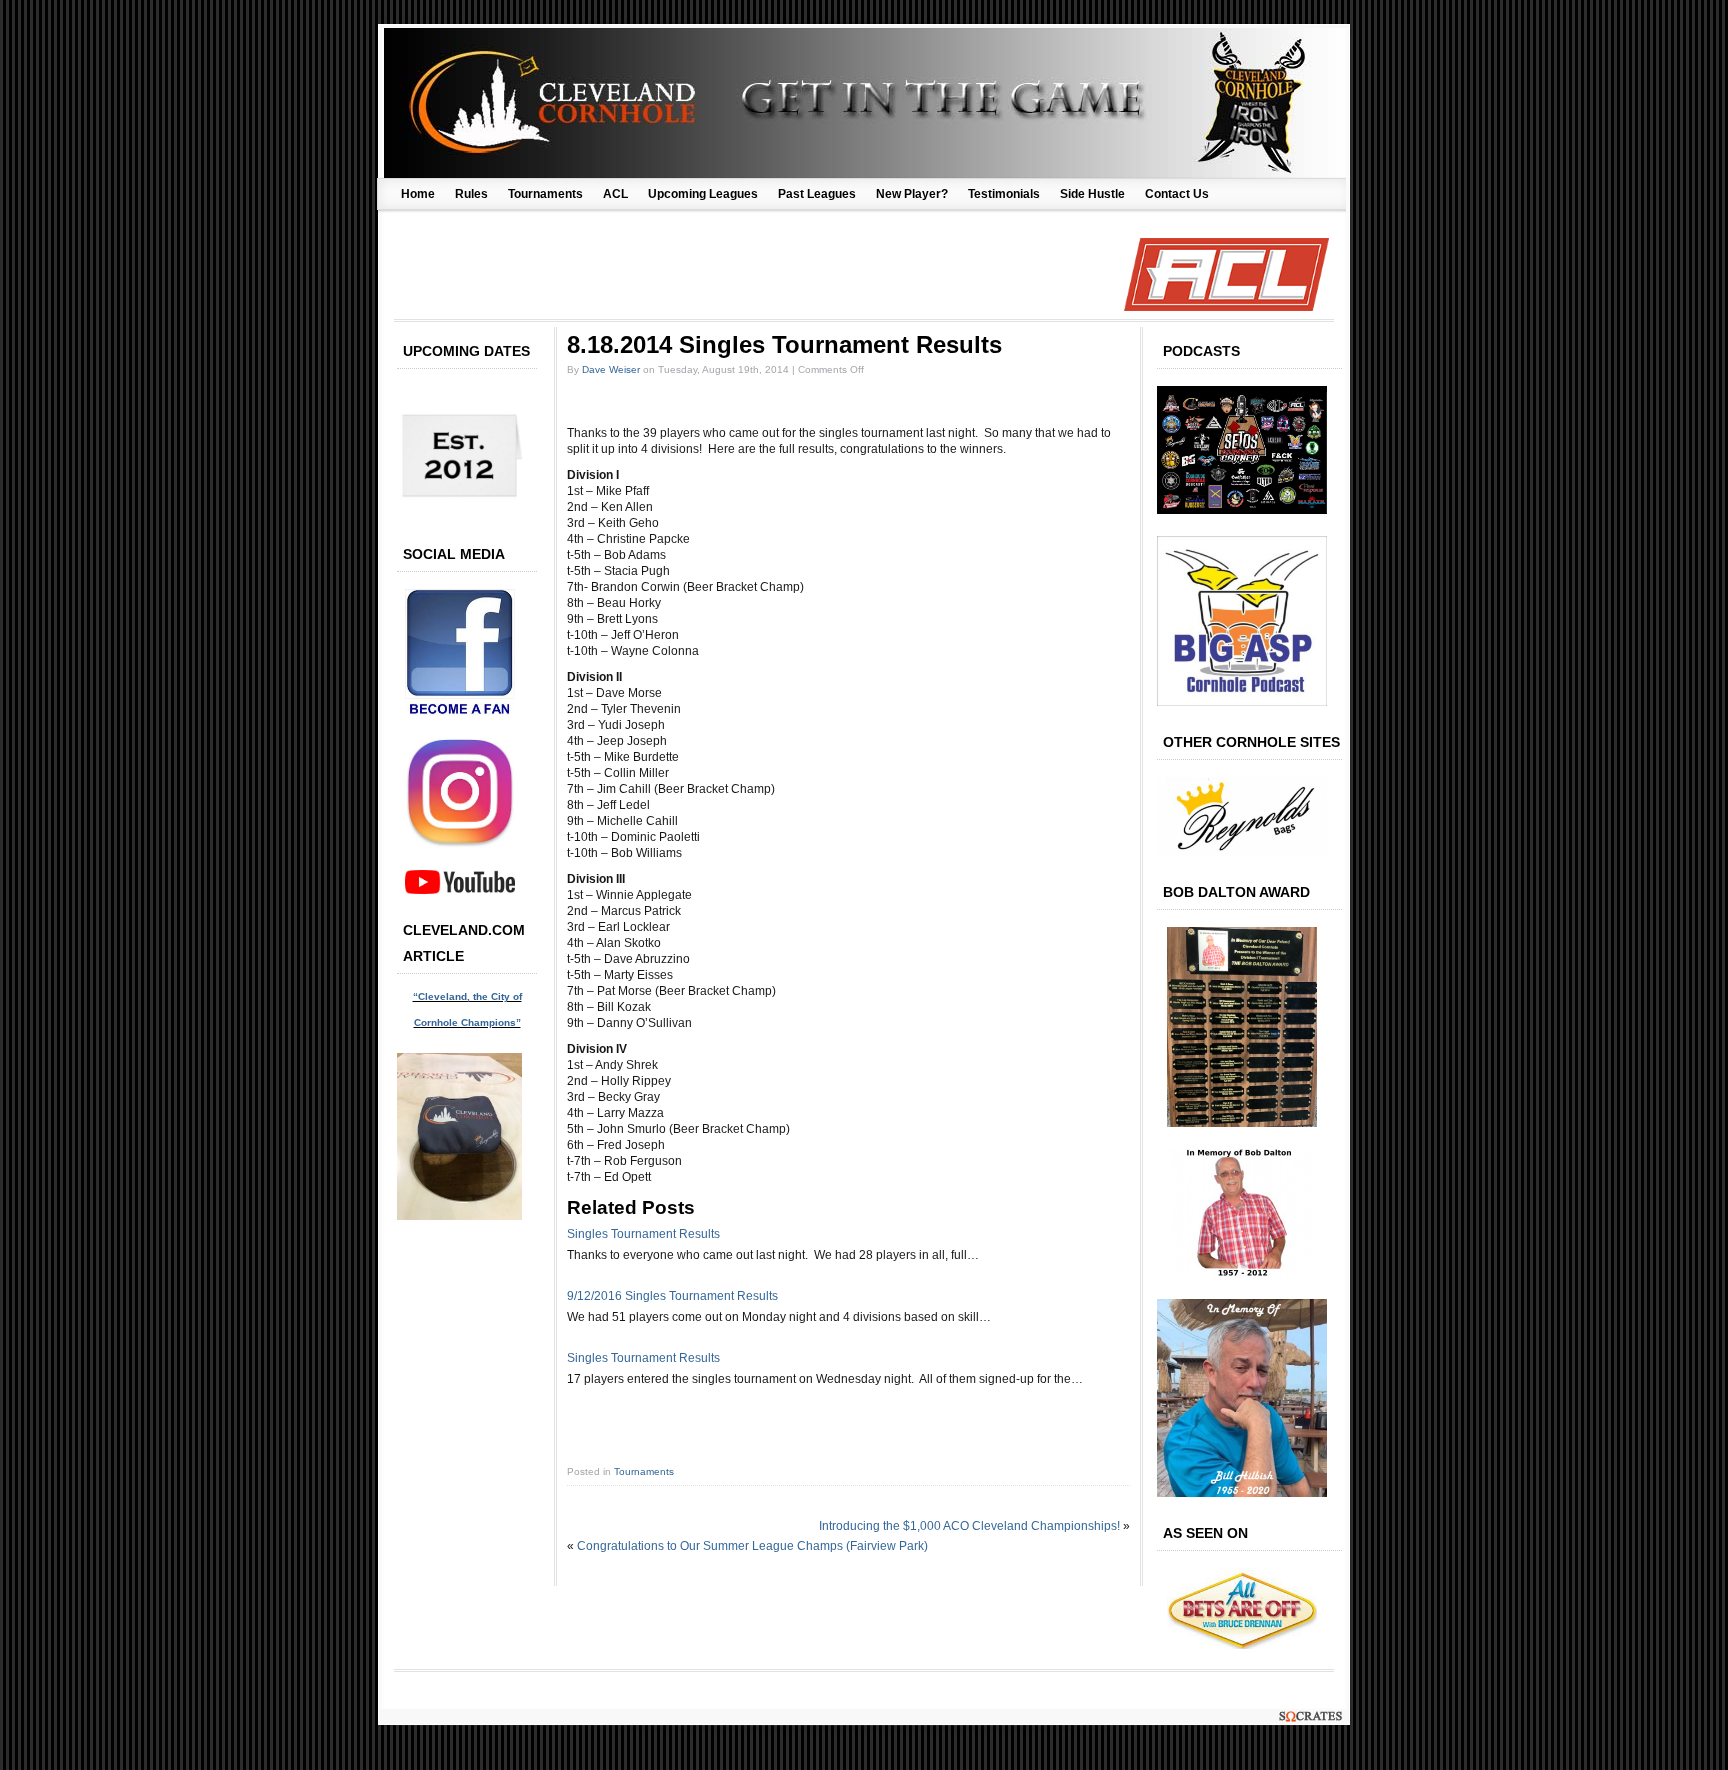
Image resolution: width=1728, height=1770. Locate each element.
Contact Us (1177, 194)
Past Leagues (817, 194)
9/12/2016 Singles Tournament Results (672, 1296)
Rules (471, 194)
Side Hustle (1092, 194)
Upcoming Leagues (703, 194)
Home (418, 194)
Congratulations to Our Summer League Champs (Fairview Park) (752, 1546)
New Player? (912, 194)
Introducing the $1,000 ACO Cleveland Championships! (969, 1526)
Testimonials (1004, 194)
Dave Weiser (611, 369)
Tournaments (545, 194)
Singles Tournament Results (643, 1234)
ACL (615, 194)
